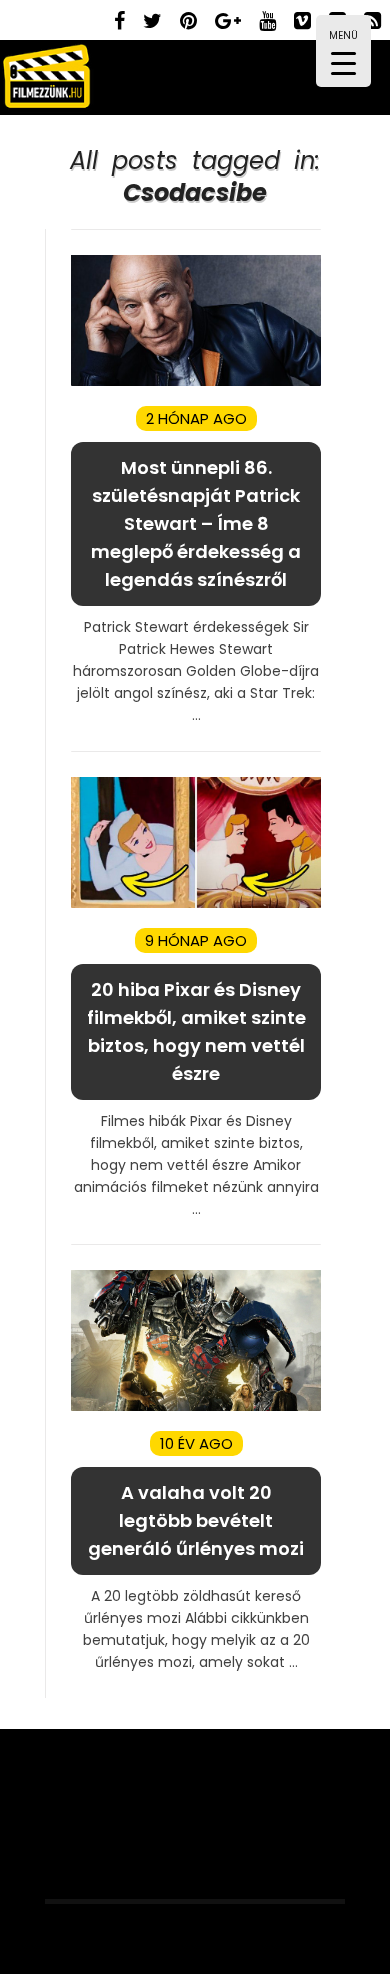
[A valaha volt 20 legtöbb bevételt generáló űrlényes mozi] (196, 1406)
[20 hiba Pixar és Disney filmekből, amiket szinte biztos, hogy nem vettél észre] (196, 903)
